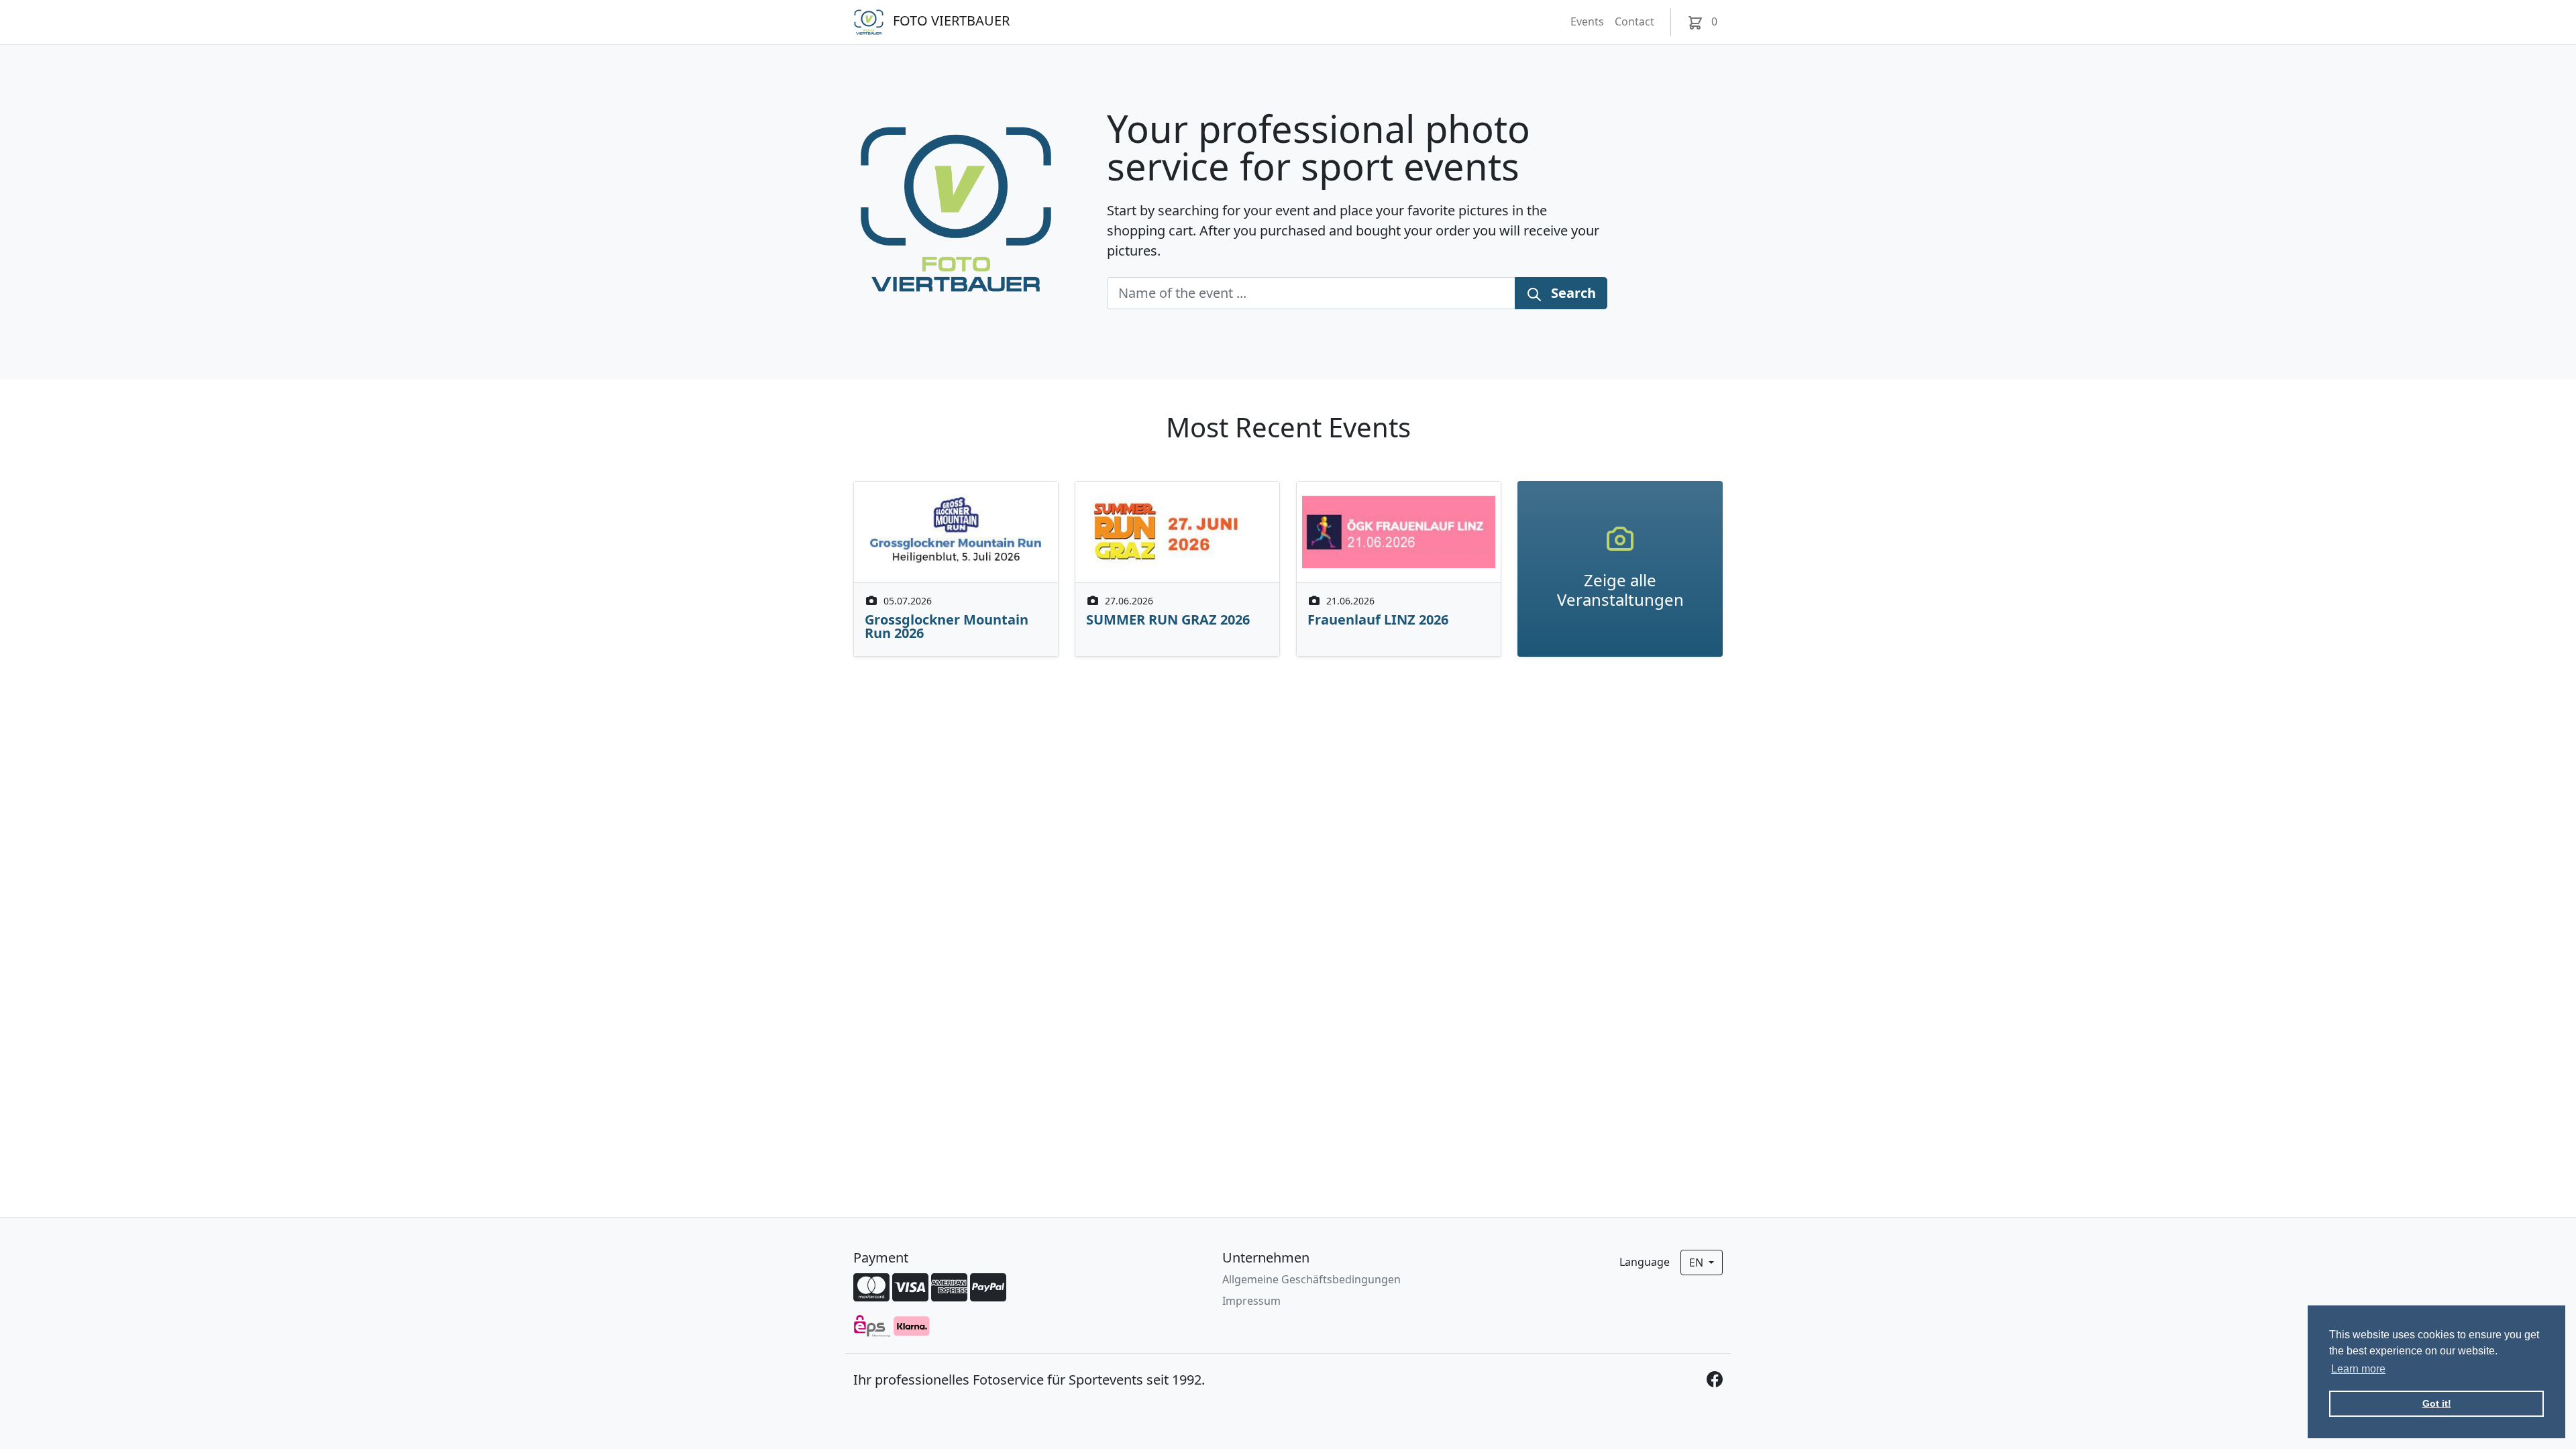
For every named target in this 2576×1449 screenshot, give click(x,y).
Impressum (1251, 1301)
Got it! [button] (2437, 1403)
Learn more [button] (2358, 1369)
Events (1587, 21)
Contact (1634, 21)
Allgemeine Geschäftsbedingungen (1311, 1279)
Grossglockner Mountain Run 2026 (947, 626)
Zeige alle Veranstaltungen (1620, 590)
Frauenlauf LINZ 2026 (1378, 620)
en (1698, 1263)
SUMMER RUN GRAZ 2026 (1168, 620)
